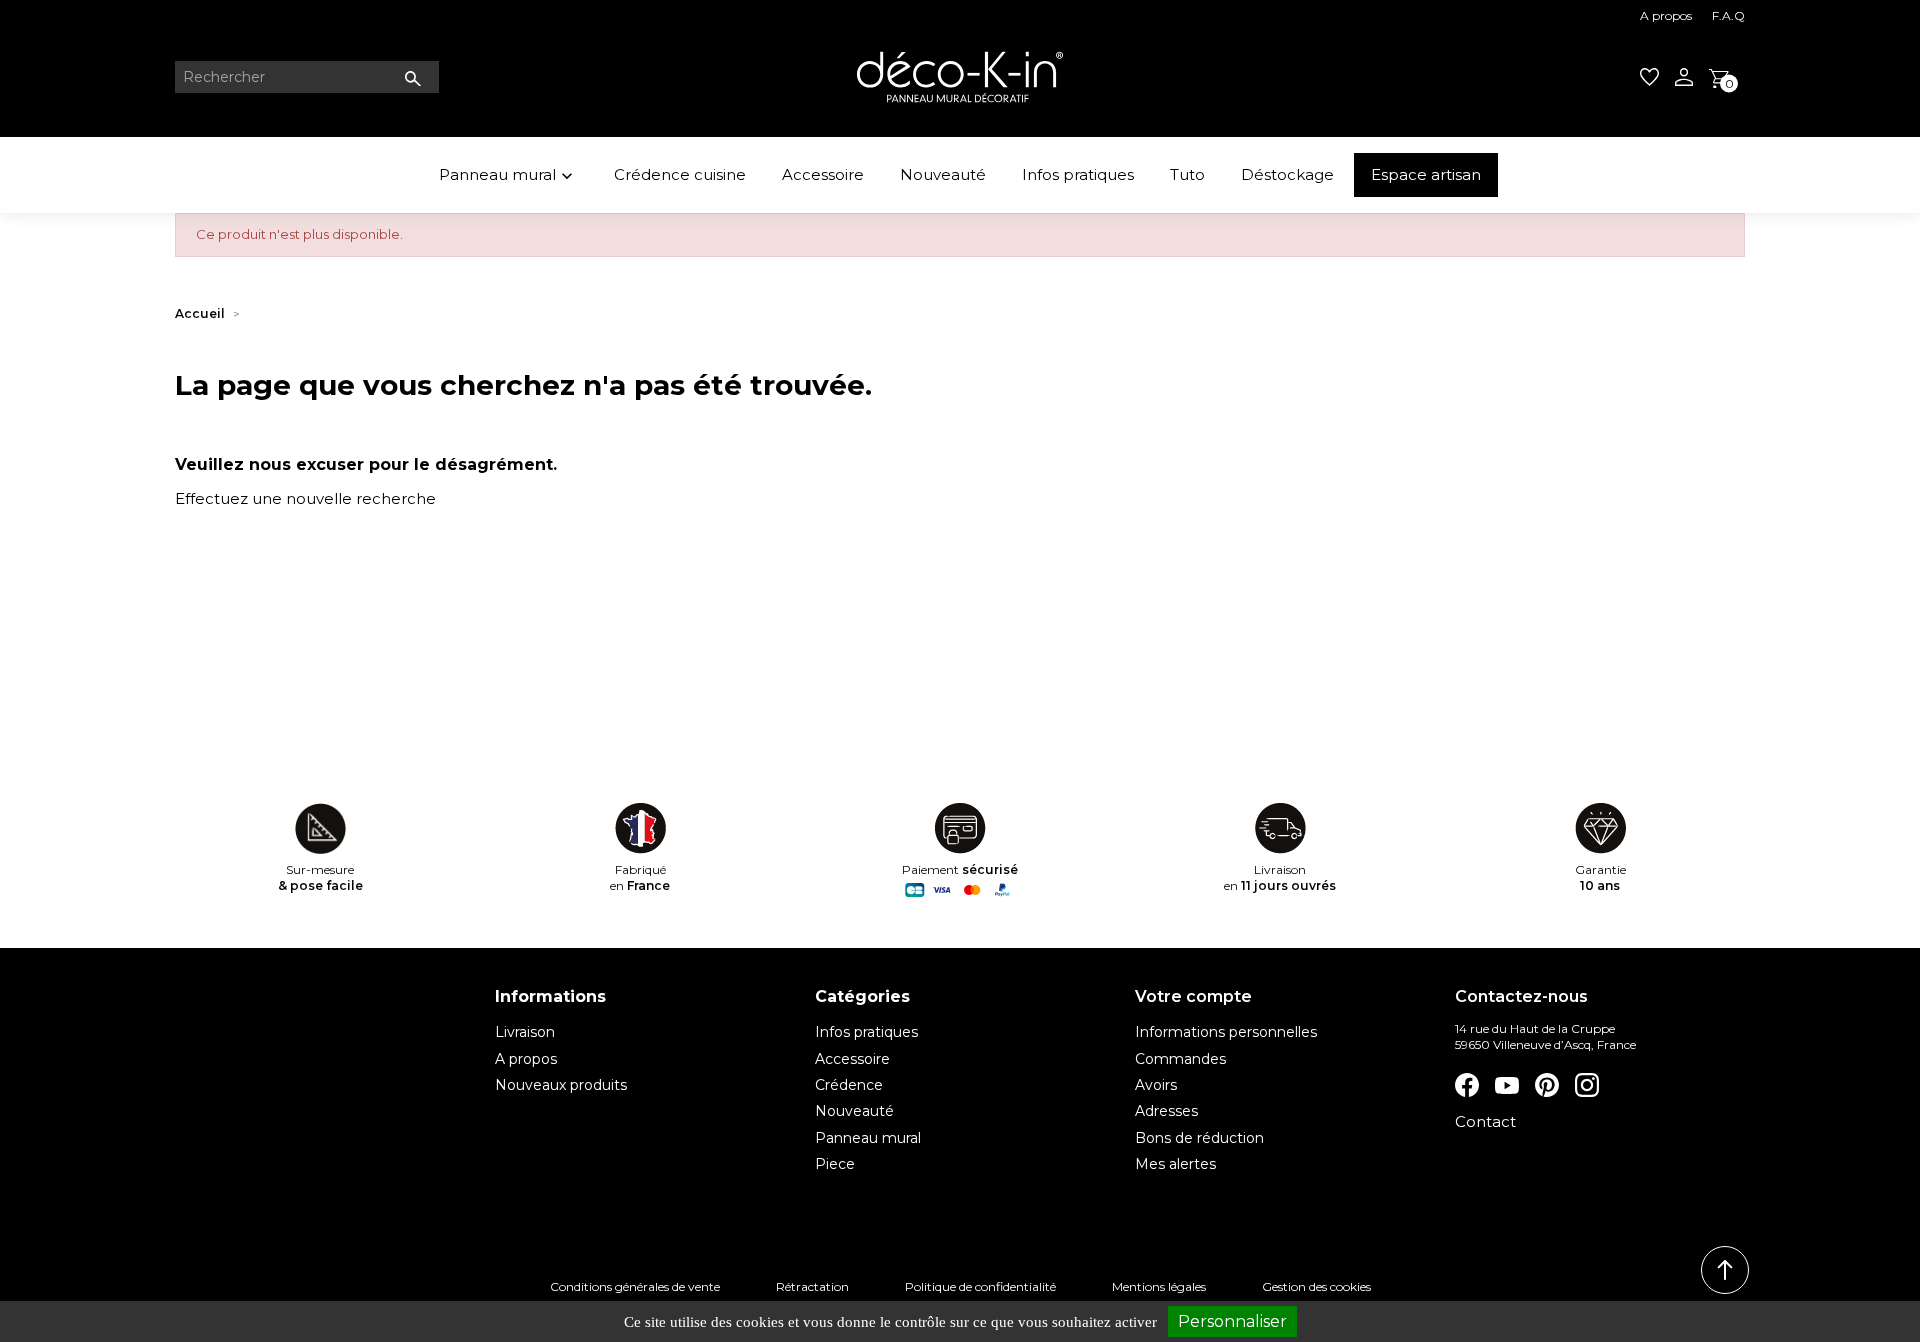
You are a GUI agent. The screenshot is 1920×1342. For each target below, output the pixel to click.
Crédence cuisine (680, 174)
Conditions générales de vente (635, 1286)
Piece (835, 1164)
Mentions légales (1159, 1286)
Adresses (1166, 1111)
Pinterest (1547, 1085)
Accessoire (823, 174)
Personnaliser (1232, 1321)
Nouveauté (943, 174)
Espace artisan (1426, 174)
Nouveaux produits (561, 1085)
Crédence (849, 1085)
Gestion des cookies (1316, 1286)
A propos (1666, 15)
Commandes (1180, 1059)
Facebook (1467, 1085)
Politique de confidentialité (980, 1286)
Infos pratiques (1078, 174)
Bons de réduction (1199, 1138)
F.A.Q (1728, 15)
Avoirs (1156, 1085)
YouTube (1507, 1085)
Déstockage (1287, 174)
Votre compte (1193, 996)
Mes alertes (1175, 1164)
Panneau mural (508, 175)
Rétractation (812, 1286)
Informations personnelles (1226, 1032)
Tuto (1187, 174)
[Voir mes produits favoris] (1649, 77)
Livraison (525, 1032)
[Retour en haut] (1725, 1270)
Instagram (1587, 1085)
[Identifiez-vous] (1684, 77)
